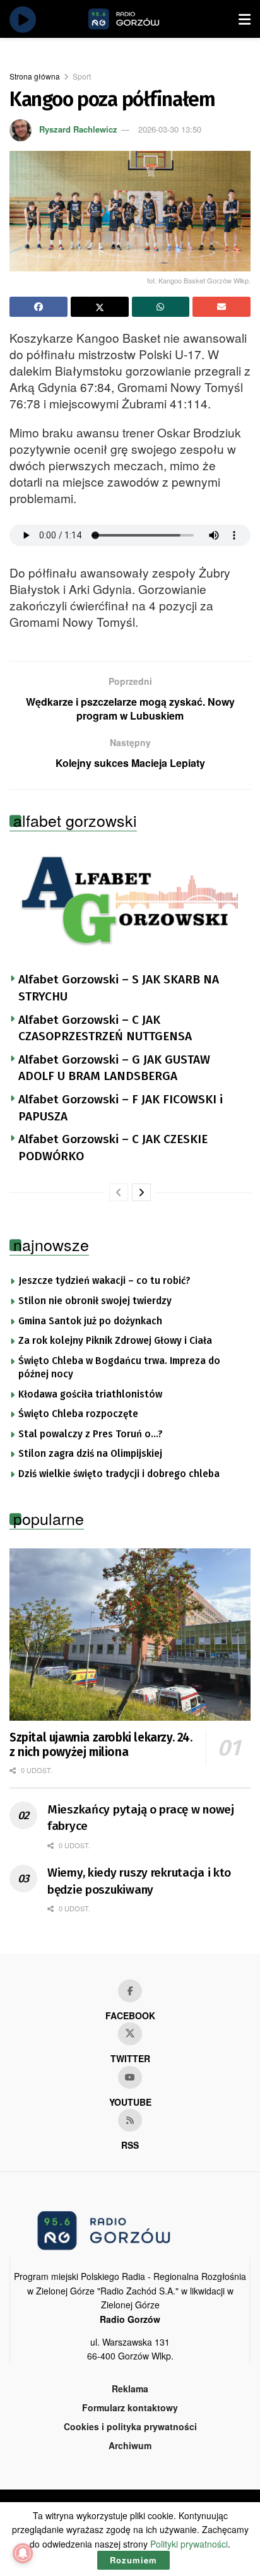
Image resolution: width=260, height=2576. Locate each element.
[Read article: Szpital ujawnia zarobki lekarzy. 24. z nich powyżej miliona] (130, 1635)
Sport (82, 76)
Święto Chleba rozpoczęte (78, 1414)
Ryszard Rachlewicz (78, 129)
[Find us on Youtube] (130, 2077)
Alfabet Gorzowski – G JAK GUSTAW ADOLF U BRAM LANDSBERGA (114, 1068)
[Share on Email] (222, 307)
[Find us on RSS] (130, 2120)
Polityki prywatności (189, 2544)
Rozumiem (133, 2560)
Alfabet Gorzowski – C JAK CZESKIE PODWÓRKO (113, 1148)
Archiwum (130, 2445)
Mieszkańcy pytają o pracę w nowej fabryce (141, 1818)
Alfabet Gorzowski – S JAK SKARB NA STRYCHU (119, 988)
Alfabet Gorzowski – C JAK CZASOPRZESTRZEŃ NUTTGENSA (105, 1028)
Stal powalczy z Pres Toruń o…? (91, 1434)
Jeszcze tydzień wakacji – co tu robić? (104, 1281)
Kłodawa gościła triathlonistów (90, 1394)
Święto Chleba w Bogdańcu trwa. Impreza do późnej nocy (119, 1368)
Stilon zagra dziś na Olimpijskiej (90, 1454)
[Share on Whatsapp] (161, 307)
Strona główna (35, 76)
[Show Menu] (245, 19)
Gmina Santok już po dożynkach (90, 1321)
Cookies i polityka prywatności (130, 2426)
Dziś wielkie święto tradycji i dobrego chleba (119, 1474)
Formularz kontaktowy (130, 2407)
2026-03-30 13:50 (170, 129)
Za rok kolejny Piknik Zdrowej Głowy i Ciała (115, 1341)
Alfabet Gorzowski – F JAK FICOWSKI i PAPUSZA (121, 1108)
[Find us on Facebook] (130, 1991)
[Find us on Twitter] (130, 2034)
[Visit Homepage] (138, 19)
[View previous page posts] (119, 1192)
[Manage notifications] (23, 2553)
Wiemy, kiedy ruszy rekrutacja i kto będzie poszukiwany (139, 1881)
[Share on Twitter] (100, 307)
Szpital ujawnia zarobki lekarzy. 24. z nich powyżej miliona (101, 1745)
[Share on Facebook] (38, 307)
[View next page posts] (141, 1192)
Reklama (130, 2389)
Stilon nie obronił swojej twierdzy (95, 1301)
